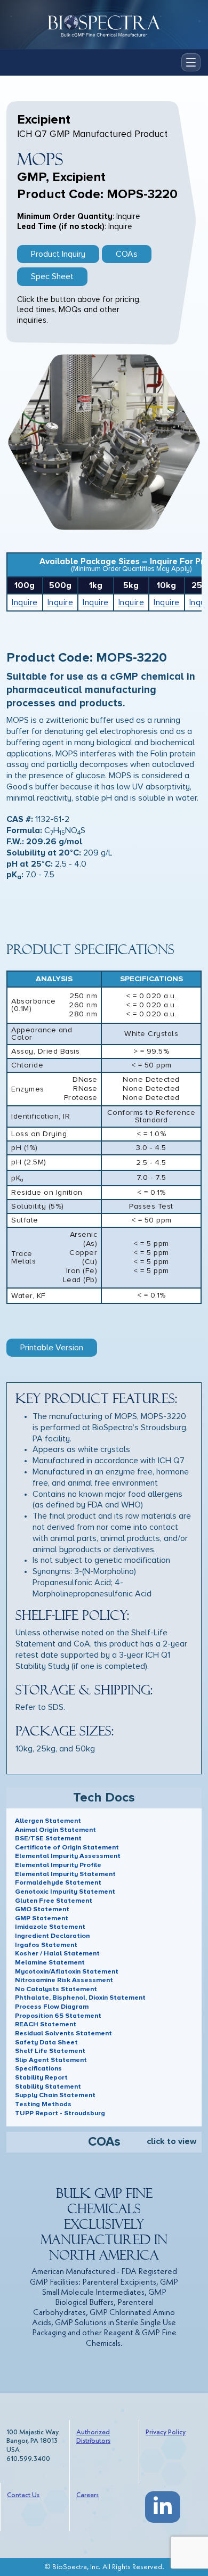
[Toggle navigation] (191, 62)
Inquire (25, 602)
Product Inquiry (58, 254)
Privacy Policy (166, 2432)
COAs (127, 254)
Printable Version (52, 1348)
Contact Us (23, 2495)
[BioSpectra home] (104, 25)
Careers (87, 2495)
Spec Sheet (52, 276)
